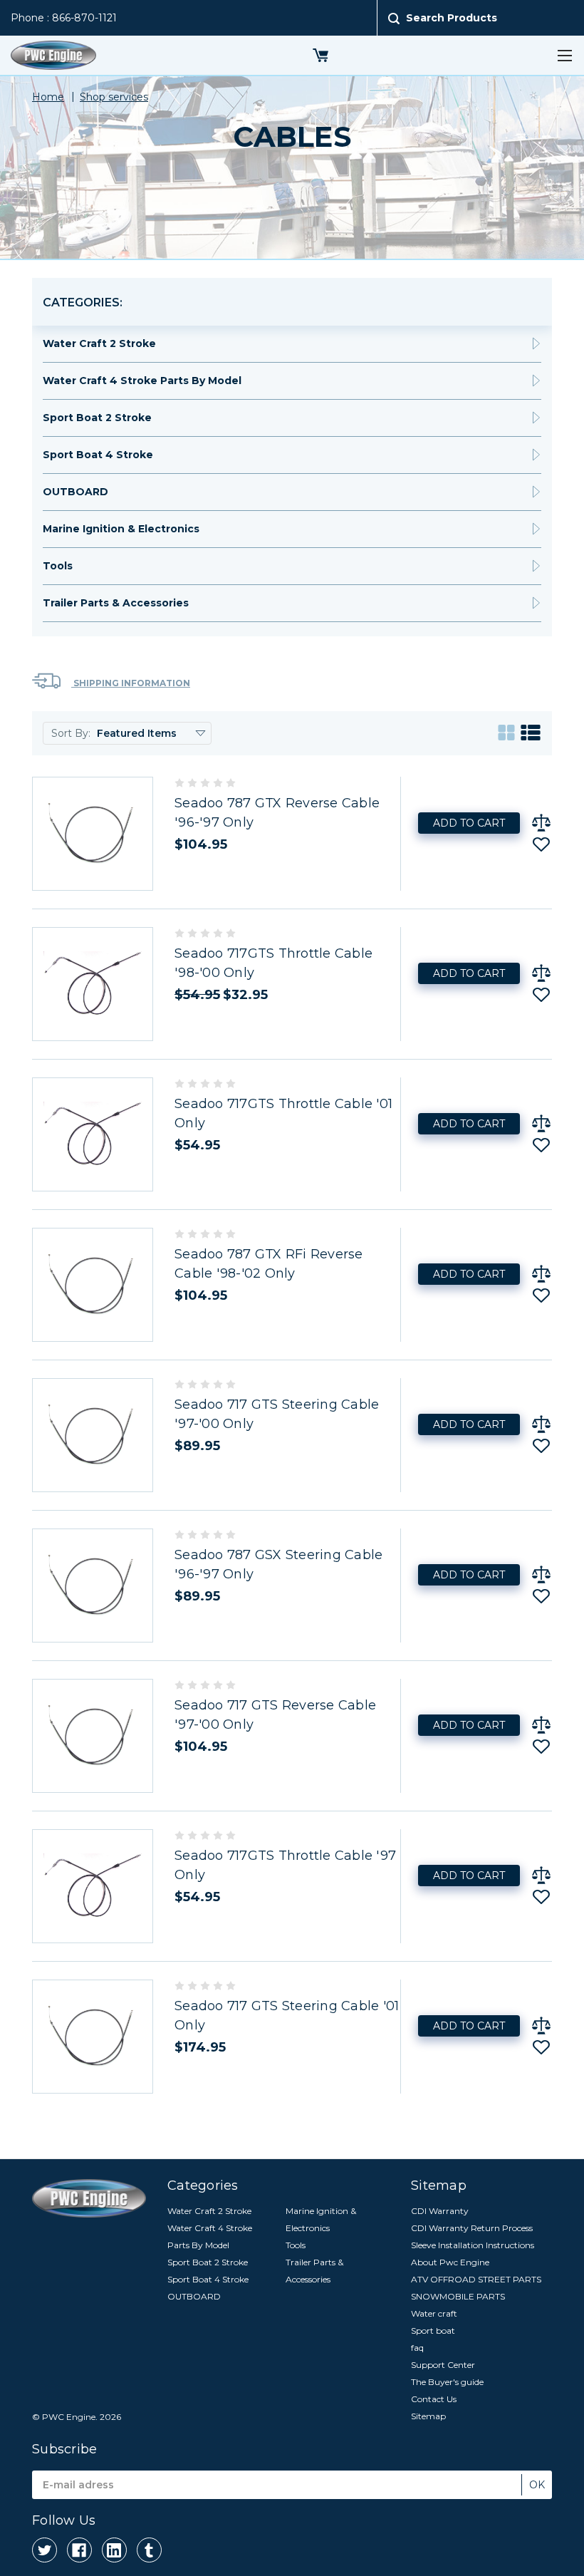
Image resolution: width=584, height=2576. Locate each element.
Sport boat (433, 2331)
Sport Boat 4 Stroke (98, 455)
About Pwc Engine (450, 2262)
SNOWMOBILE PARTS (458, 2296)
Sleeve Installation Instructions (473, 2245)
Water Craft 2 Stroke (99, 343)
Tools (58, 566)
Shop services (114, 97)
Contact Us (434, 2399)
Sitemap (428, 2416)
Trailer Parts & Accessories (116, 603)
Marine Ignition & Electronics (121, 529)
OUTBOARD (75, 492)
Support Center (443, 2365)
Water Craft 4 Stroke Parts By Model (142, 381)
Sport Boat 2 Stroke (97, 418)
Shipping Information (131, 683)
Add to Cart (469, 823)
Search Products (452, 18)
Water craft (434, 2313)
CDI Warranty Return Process (472, 2228)
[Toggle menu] (564, 55)
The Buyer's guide (447, 2382)
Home (48, 97)
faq (417, 2348)
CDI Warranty (440, 2211)
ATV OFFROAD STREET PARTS (476, 2279)
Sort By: (71, 733)
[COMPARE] (541, 823)
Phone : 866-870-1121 (64, 18)
